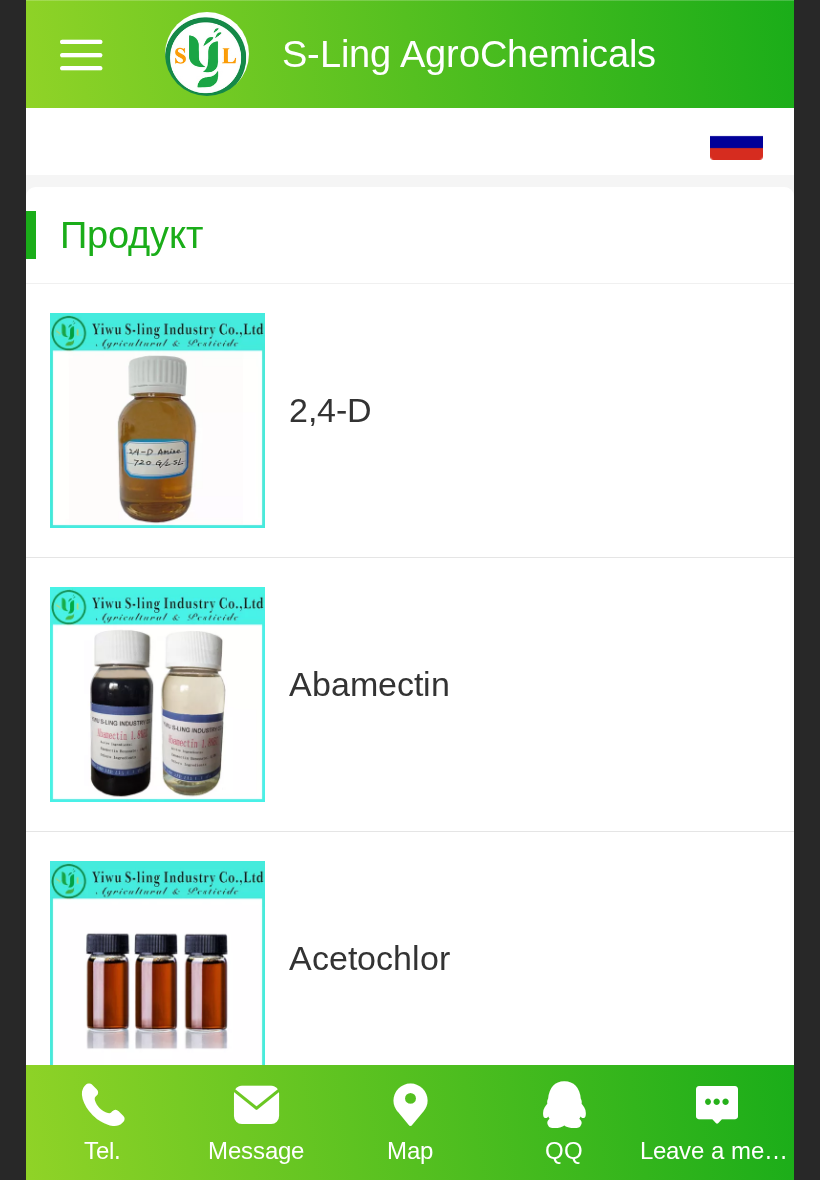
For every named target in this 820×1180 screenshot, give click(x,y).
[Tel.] (103, 1101)
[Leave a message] (717, 1101)
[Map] (410, 1101)
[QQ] (564, 1101)
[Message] (257, 1101)
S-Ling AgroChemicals (469, 53)
